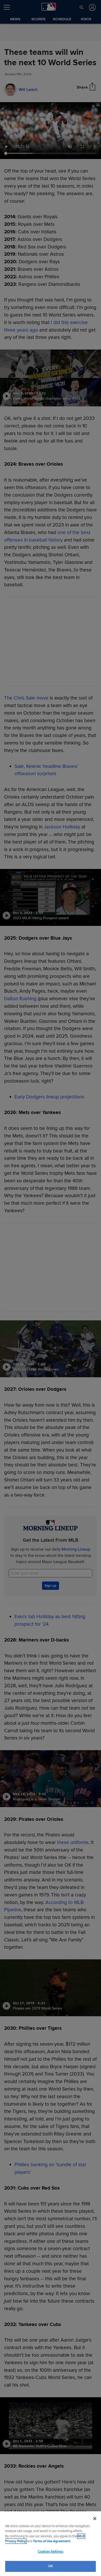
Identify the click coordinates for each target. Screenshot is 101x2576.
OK (51, 2566)
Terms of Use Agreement (52, 2541)
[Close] (95, 2519)
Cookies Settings (51, 2552)
